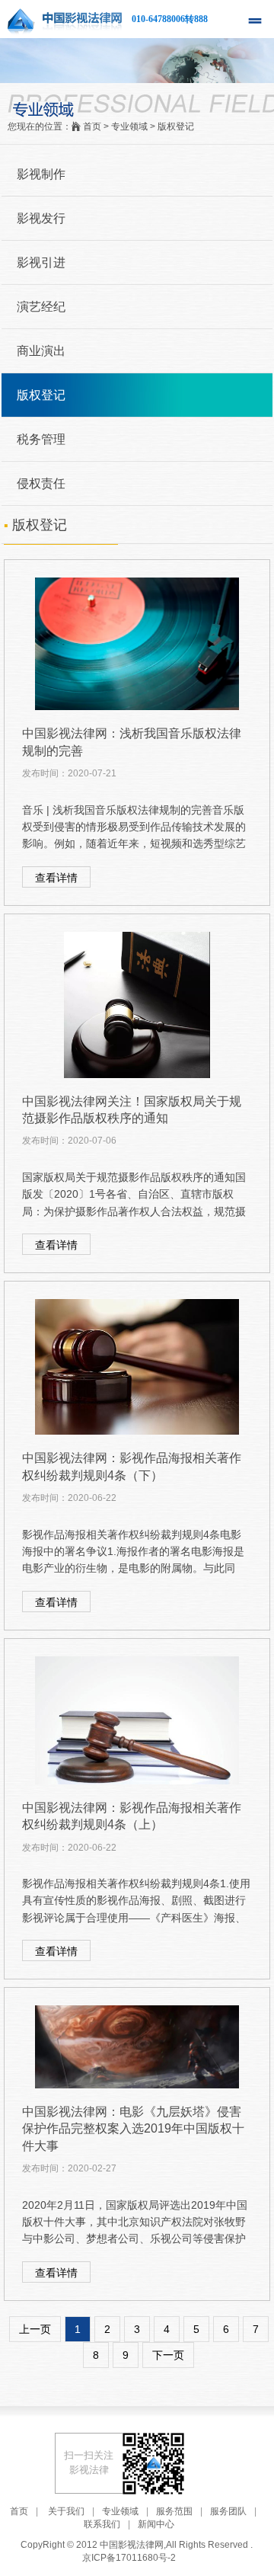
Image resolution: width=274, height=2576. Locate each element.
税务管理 (41, 439)
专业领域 (120, 2511)
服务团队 (228, 2511)
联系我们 (102, 2524)
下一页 (168, 2355)
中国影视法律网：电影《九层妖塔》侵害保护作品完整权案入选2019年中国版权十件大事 (133, 2129)
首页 (19, 2511)
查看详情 (56, 878)
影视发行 (41, 218)
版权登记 (41, 395)
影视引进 (41, 262)
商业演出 (41, 351)
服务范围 (174, 2511)
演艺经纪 (41, 307)
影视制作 (41, 174)
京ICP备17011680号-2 (129, 2558)
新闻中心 (156, 2524)
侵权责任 (41, 483)
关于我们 (66, 2511)
